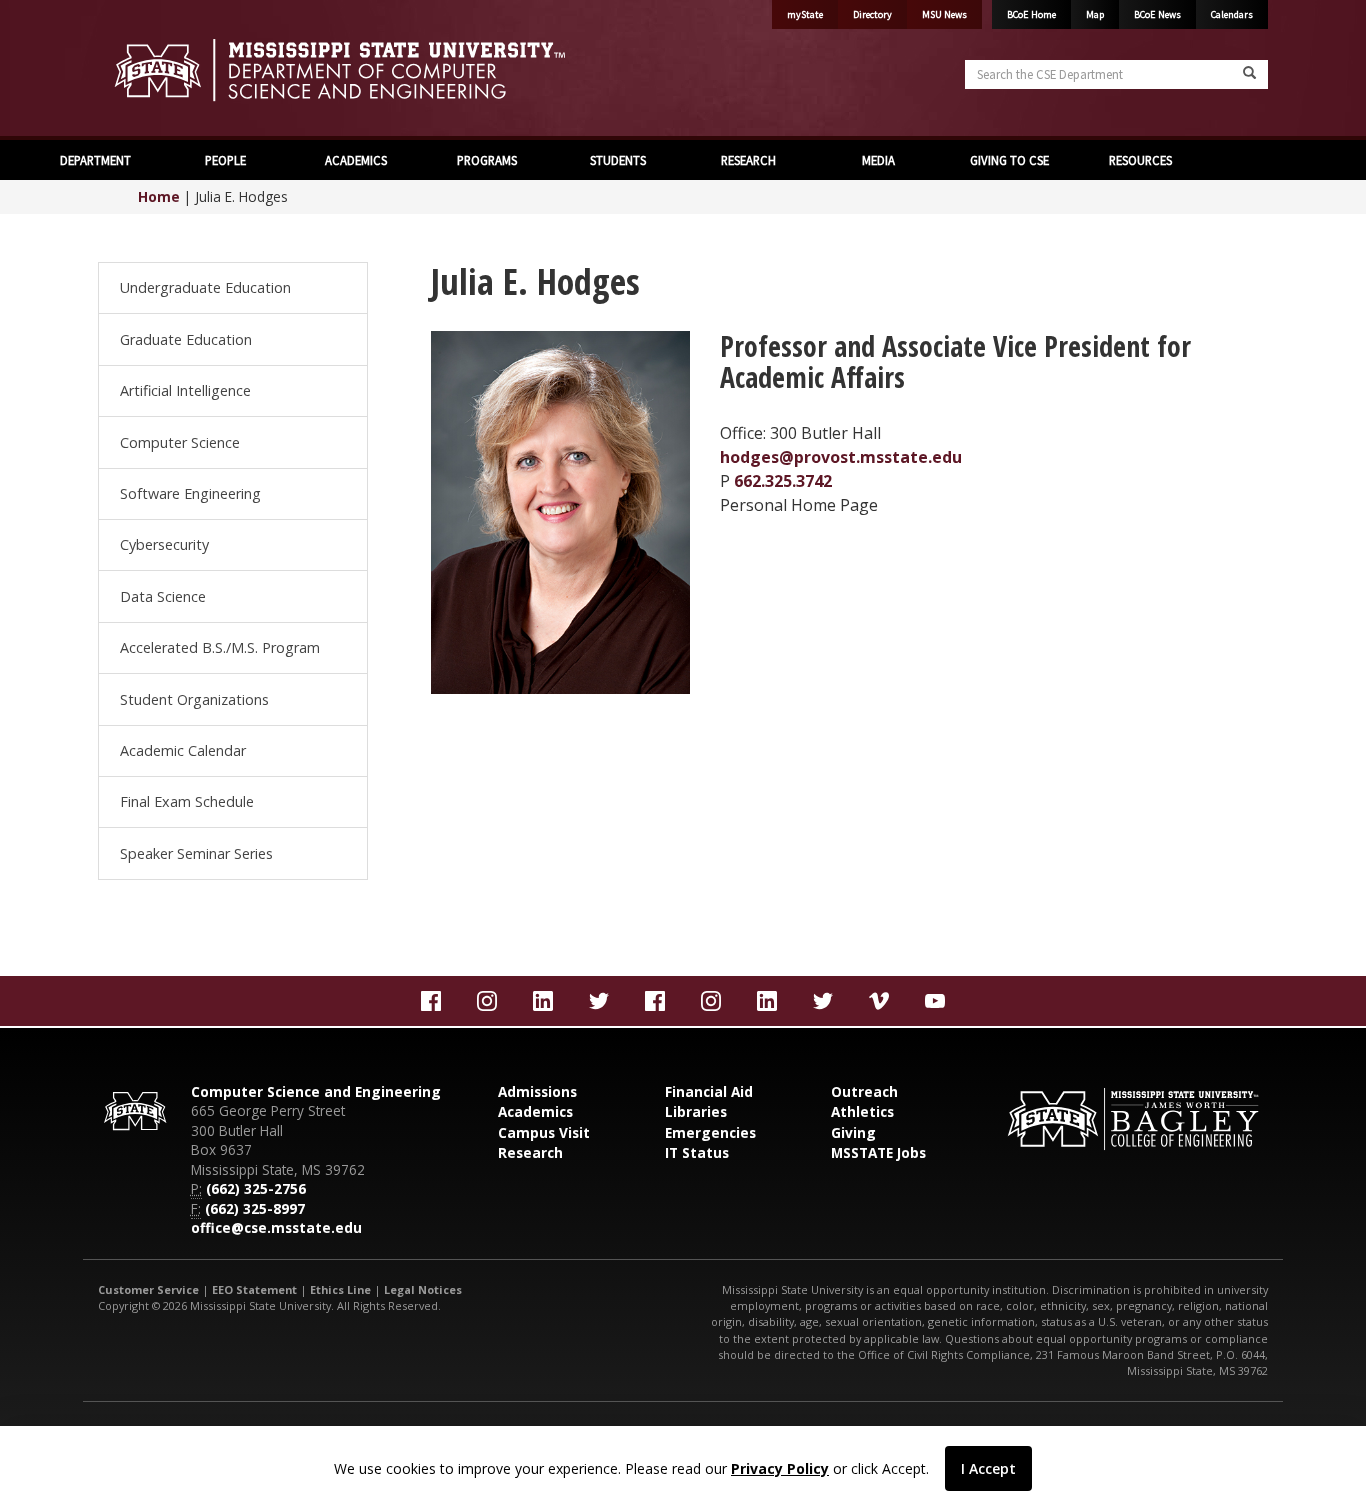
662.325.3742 (783, 481)
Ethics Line (340, 1289)
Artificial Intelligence (185, 390)
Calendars (1232, 14)
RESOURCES (1140, 160)
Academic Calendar (183, 750)
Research (530, 1152)
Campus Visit (544, 1132)
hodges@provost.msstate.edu (841, 457)
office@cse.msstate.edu (276, 1227)
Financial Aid (709, 1091)
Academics (535, 1111)
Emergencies (710, 1132)
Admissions (537, 1091)
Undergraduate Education (205, 287)
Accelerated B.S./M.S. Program (220, 647)
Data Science (163, 596)
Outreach (864, 1091)
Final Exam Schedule (187, 801)
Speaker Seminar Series (196, 853)
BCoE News (1157, 14)
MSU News (944, 14)
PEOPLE (225, 160)
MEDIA (878, 160)
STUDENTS (618, 160)
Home (159, 196)
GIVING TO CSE (1009, 160)
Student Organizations (194, 699)
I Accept (988, 1468)
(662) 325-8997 (255, 1208)
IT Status (697, 1152)
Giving (853, 1132)
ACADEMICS (356, 160)
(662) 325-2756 (256, 1188)
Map (1095, 14)
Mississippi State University (148, 70)
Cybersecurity (164, 544)
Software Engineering (190, 493)
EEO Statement (254, 1289)
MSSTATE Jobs (878, 1152)
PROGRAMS (487, 160)
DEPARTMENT (95, 160)
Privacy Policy (780, 1468)
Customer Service (148, 1289)
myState (805, 14)
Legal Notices (423, 1289)
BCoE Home (1031, 14)
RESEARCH (748, 160)
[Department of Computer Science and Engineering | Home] (383, 70)
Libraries (696, 1111)
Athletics (862, 1111)
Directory (872, 14)
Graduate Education (186, 339)
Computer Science (180, 442)
